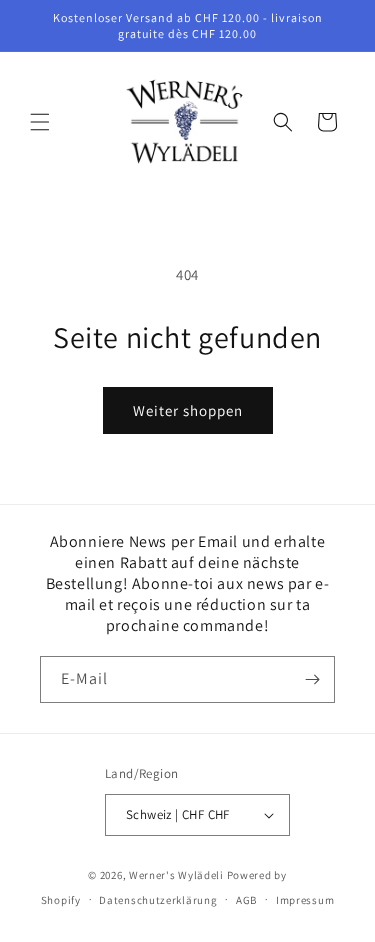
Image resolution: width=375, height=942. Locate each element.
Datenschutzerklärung (158, 900)
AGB (246, 900)
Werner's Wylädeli (176, 875)
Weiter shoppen (188, 410)
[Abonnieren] (312, 679)
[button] (40, 122)
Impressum (305, 900)
